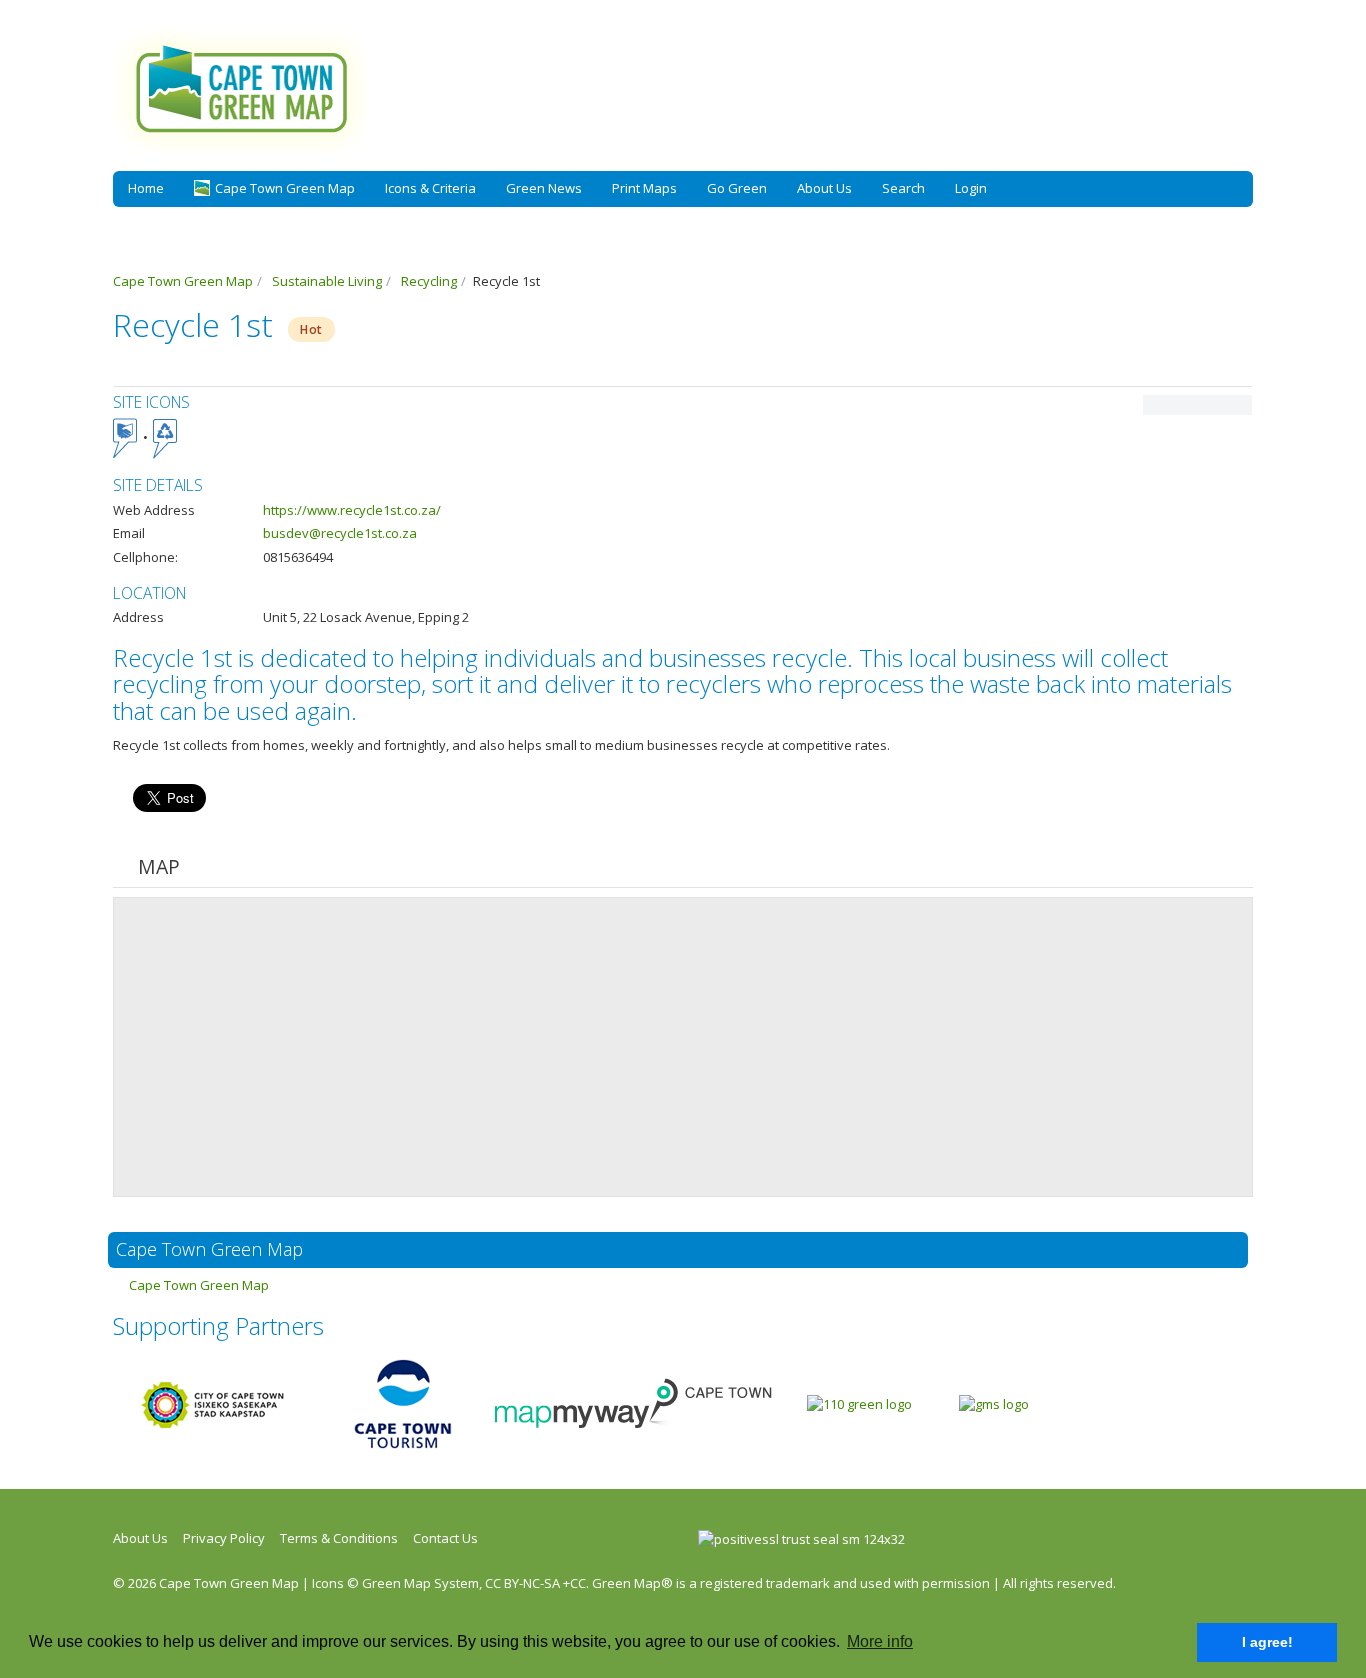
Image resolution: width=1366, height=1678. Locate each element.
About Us (824, 188)
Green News (544, 188)
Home (146, 188)
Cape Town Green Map (199, 1285)
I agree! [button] (1267, 1642)
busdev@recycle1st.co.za (340, 533)
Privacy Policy (224, 1538)
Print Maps (644, 188)
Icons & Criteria (430, 188)
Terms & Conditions (339, 1538)
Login (971, 188)
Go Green (737, 188)
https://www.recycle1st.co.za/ (352, 510)
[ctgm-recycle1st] (1197, 405)
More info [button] (880, 1641)
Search (903, 188)
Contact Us (445, 1538)
